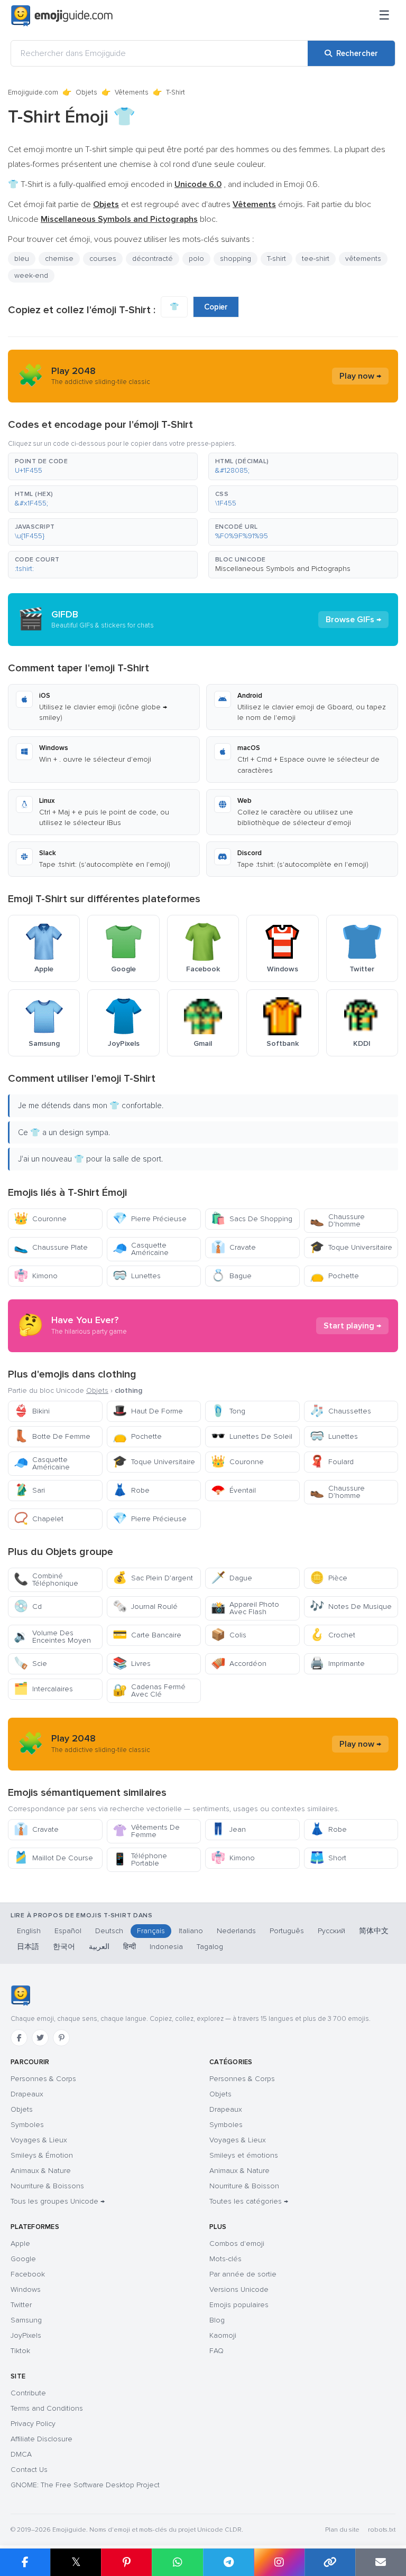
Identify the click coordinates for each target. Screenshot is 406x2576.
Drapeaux (27, 2094)
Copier (216, 307)
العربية (99, 1947)
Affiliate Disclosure (41, 2439)
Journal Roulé (145, 1607)
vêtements (363, 259)
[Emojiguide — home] (62, 16)
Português (287, 1931)
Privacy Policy (33, 2424)
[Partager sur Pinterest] (126, 2562)
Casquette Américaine (141, 1249)
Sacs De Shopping (252, 1219)
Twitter (21, 2305)
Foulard (332, 1462)
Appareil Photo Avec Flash (245, 1608)
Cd (28, 1607)
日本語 (28, 1947)
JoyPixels (26, 2335)
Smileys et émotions (244, 2155)
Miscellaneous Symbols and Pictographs (283, 569)
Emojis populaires (239, 2305)
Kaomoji (223, 2335)
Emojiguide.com (33, 92)
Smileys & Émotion (42, 2155)
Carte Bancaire (147, 1635)
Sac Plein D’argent (153, 1578)
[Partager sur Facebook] (25, 2562)
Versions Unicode (239, 2289)
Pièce (329, 1578)
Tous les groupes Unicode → (58, 2201)
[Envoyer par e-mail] (381, 2562)
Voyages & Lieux (39, 2140)
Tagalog (210, 1947)
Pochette (334, 1276)
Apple (20, 2244)
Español (68, 1931)
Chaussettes (340, 1411)
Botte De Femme (52, 1436)
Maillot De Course (53, 1858)
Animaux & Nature (41, 2171)
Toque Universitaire (351, 1247)
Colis (229, 1635)
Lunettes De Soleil (252, 1436)
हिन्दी (130, 1947)
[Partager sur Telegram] (228, 2562)
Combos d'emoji (237, 2244)
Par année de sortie (243, 2274)
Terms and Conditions (47, 2408)
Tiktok (20, 2351)
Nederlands (236, 1931)
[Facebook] (19, 2038)
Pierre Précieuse (150, 1219)
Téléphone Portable (140, 1860)
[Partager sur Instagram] (279, 2562)
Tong (228, 1411)
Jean (228, 1829)
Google (23, 2259)
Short (328, 1858)
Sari (29, 1490)
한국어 (64, 1947)
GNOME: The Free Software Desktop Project (85, 2485)
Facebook (28, 2274)
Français (151, 1931)
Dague (232, 1578)
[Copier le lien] (330, 2562)
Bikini (32, 1411)
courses (103, 259)
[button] (103, 466)
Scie (30, 1664)
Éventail (233, 1490)
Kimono (36, 1276)
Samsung (26, 2320)
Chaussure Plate (51, 1247)
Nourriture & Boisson (244, 2186)
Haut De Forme (148, 1411)
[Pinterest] (61, 2038)
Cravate (233, 1247)
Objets (86, 92)
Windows (26, 2289)
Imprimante (337, 1664)
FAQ (216, 2351)
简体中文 (374, 1931)
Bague (231, 1276)
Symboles (27, 2125)
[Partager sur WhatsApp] (177, 2562)
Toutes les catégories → (249, 2201)
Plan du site (342, 2530)
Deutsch (109, 1931)
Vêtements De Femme (146, 1831)
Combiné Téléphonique (46, 1580)
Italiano (191, 1931)
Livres (132, 1664)
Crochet (333, 1635)
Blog (217, 2320)
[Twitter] (40, 2038)
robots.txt (382, 2530)
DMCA (21, 2454)
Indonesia (166, 1947)
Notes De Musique (351, 1607)
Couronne (40, 1219)
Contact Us (29, 2470)
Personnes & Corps (43, 2079)
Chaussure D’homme (337, 1220)
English (29, 1931)
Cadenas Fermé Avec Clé (149, 1690)
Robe (131, 1490)
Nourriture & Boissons (47, 2186)
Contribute (28, 2393)
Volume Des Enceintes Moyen (52, 1637)
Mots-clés (225, 2259)
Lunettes (137, 1276)
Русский (331, 1931)
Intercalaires (43, 1689)
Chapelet (39, 1519)
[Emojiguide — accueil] (20, 1996)
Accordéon (239, 1664)
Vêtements (132, 92)
